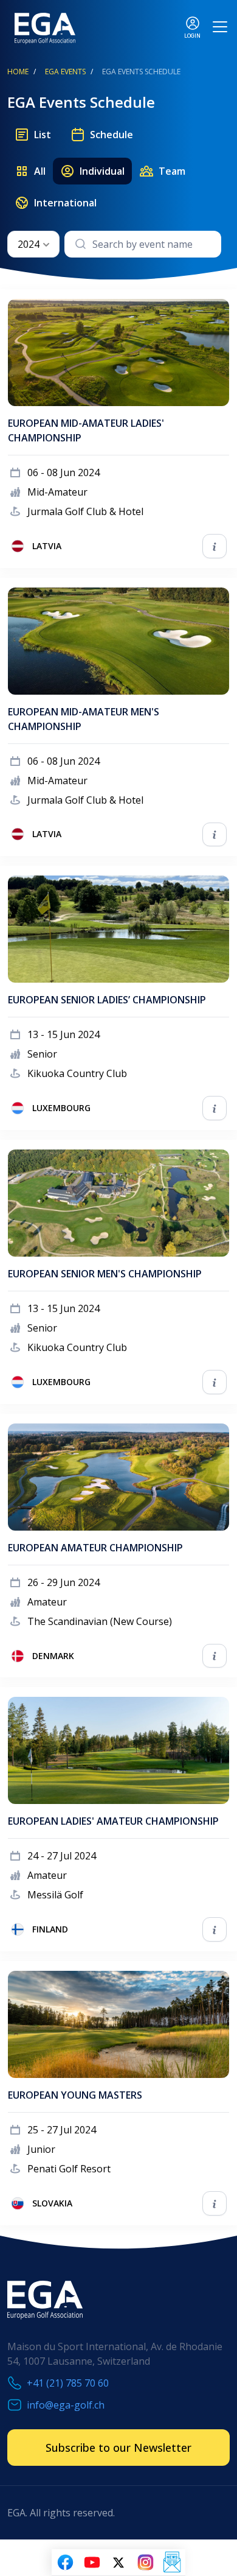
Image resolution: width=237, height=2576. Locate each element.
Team (172, 171)
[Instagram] (145, 2563)
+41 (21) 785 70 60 (68, 2383)
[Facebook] (65, 2563)
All (40, 171)
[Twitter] (118, 2563)
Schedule (112, 135)
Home (18, 72)
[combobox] (33, 244)
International (65, 203)
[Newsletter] (172, 2563)
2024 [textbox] (29, 244)
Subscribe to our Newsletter (118, 2448)
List (43, 135)
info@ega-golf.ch (66, 2405)
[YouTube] (92, 2563)
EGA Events (65, 72)
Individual (102, 171)
